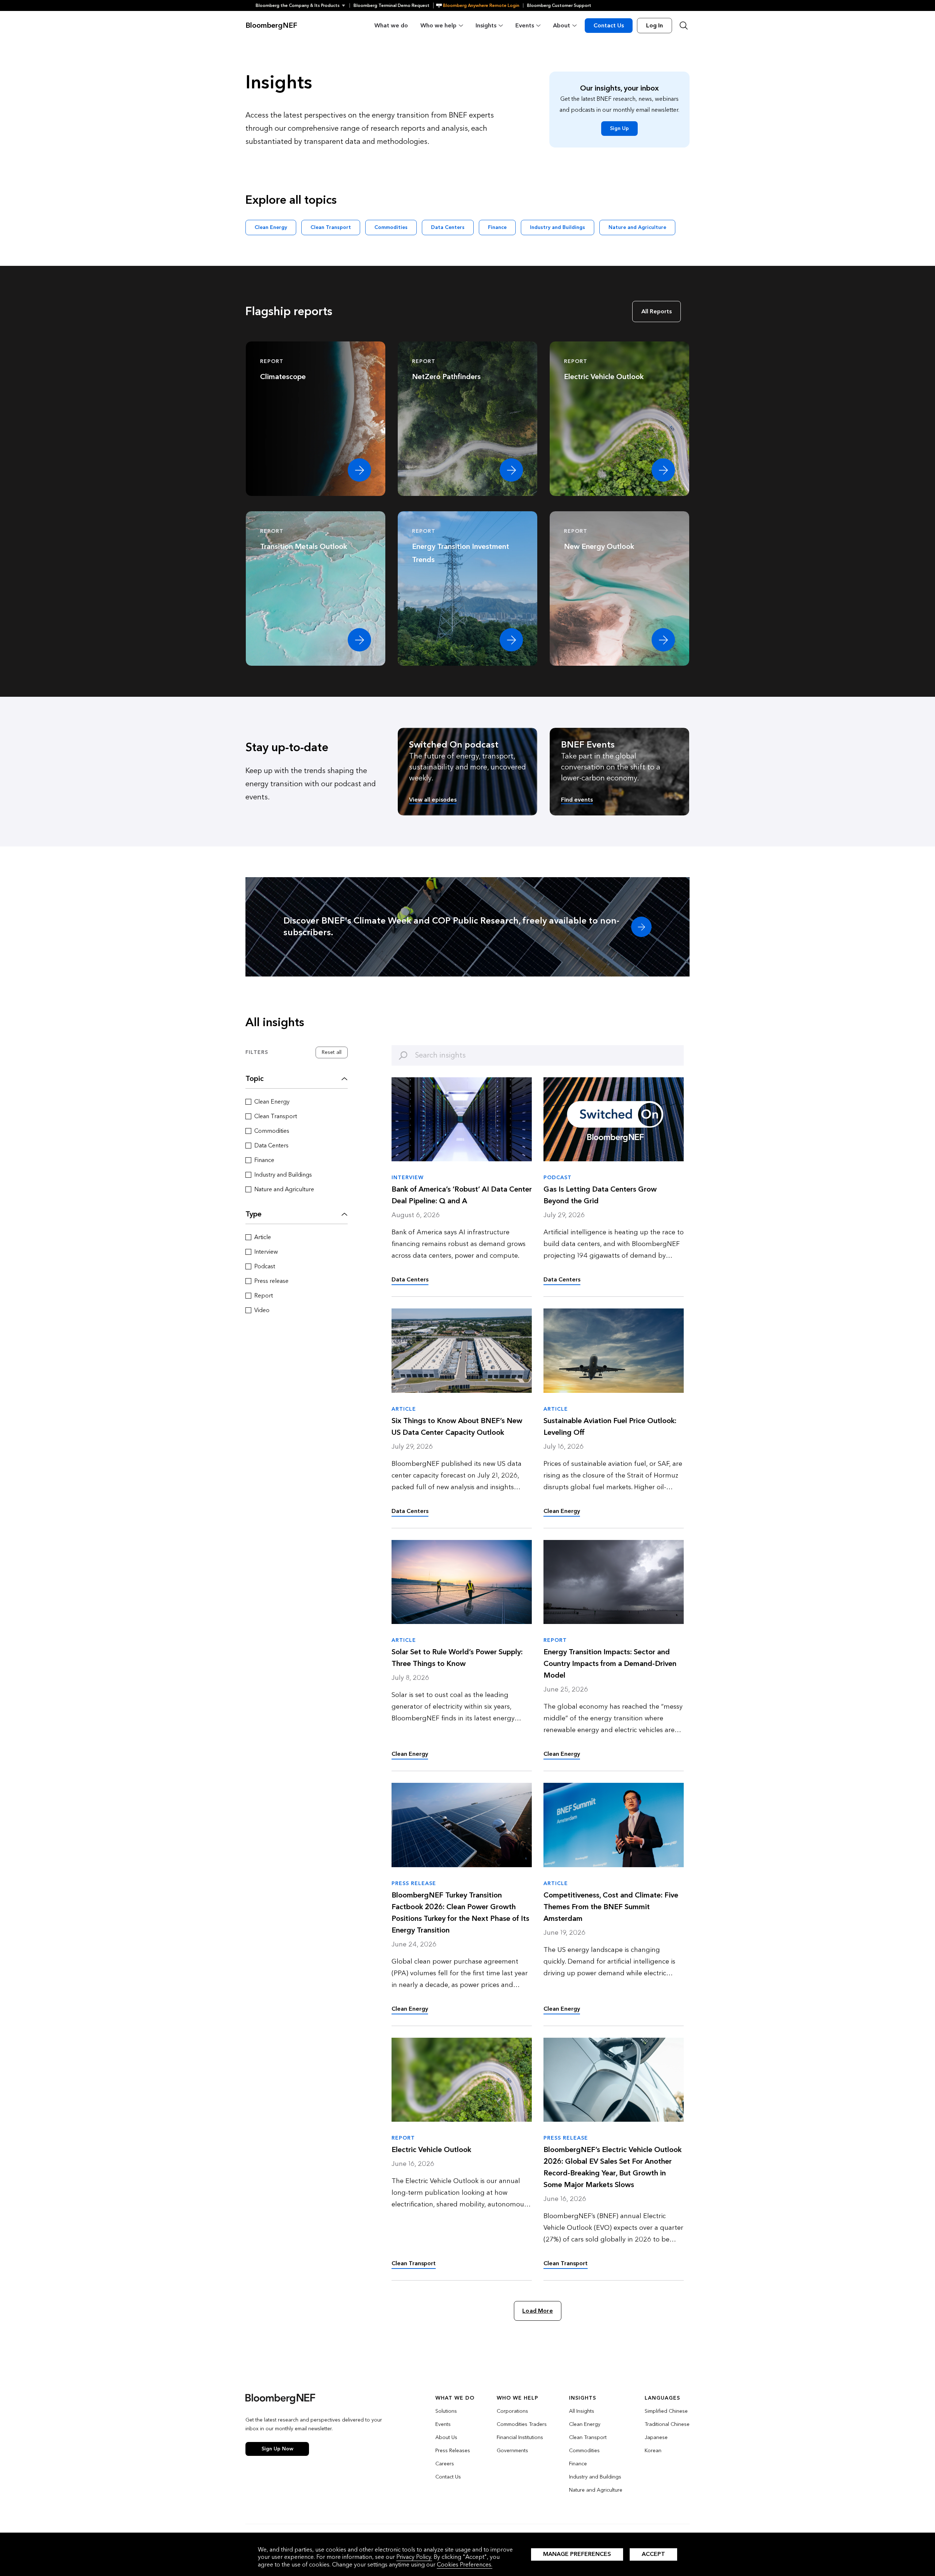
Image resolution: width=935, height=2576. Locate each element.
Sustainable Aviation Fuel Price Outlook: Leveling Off (610, 1427)
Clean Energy (271, 227)
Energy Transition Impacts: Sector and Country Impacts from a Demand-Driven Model (610, 1664)
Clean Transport (331, 227)
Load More (537, 2311)
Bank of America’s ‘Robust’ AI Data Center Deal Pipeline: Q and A (462, 1195)
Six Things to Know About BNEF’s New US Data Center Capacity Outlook (457, 1427)
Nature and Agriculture (637, 227)
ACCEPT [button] (653, 2554)
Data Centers (448, 227)
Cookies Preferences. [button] (465, 2564)
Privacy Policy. (414, 2557)
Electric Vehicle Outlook (431, 2150)
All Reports (657, 311)
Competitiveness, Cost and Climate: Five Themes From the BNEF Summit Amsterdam (611, 1907)
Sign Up (619, 128)
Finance (497, 227)
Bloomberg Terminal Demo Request (392, 5)
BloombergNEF (271, 26)
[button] (303, 5)
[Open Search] (684, 26)
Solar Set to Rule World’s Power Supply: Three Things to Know (457, 1658)
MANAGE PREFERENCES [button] (577, 2554)
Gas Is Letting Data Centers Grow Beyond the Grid (600, 1195)
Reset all (332, 1052)
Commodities (391, 227)
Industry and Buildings (558, 227)
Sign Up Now (277, 2449)
